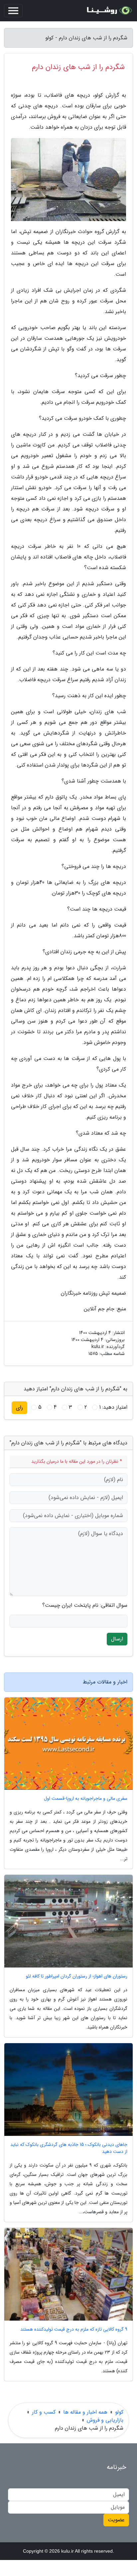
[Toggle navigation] (13, 11)
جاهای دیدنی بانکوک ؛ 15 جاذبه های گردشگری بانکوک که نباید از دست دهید (69, 2148)
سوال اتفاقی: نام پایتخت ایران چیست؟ (85, 1605)
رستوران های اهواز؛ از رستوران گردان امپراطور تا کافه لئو (77, 1976)
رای (19, 1408)
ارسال (117, 1639)
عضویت (116, 2520)
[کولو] (108, 11)
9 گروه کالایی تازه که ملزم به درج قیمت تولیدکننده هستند (74, 2329)
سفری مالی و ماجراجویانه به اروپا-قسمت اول (86, 1799)
